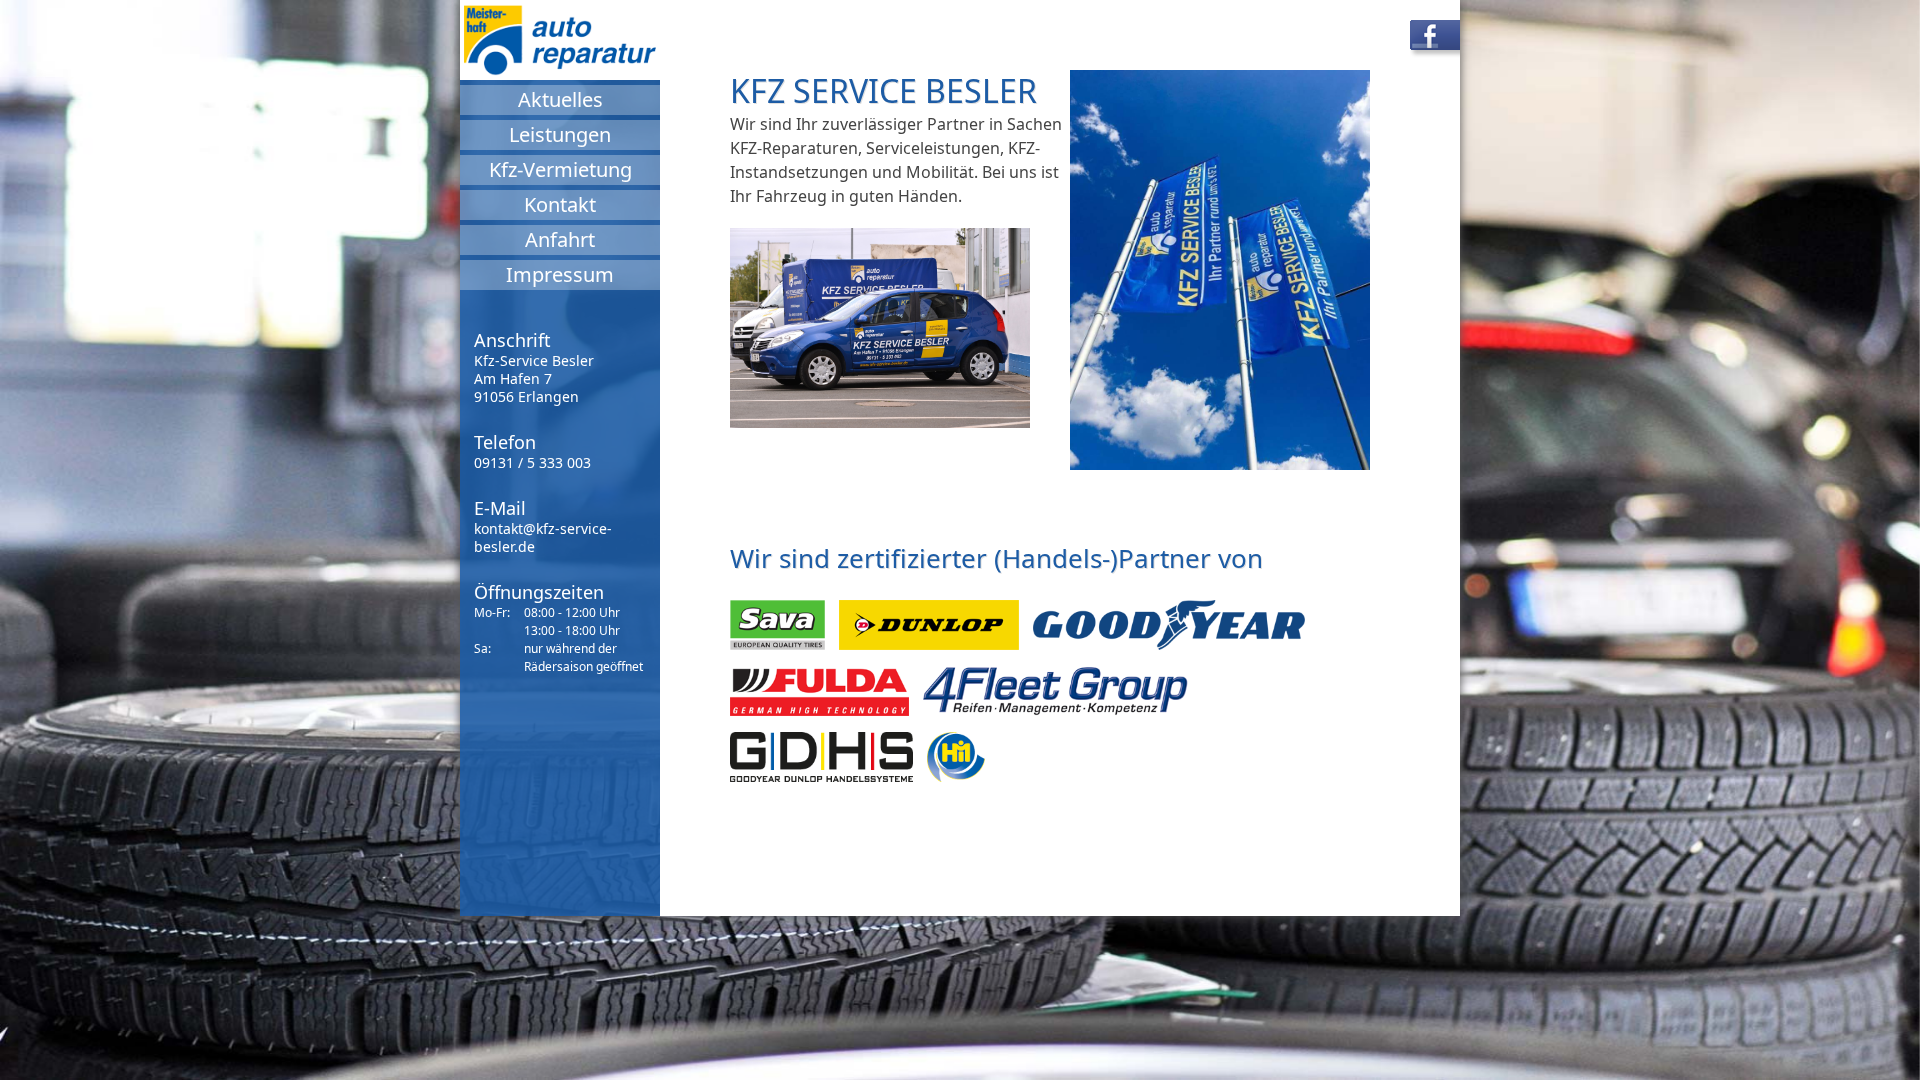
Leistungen (560, 134)
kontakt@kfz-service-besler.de (543, 537)
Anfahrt (560, 239)
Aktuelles (560, 99)
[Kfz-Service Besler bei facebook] (1445, 40)
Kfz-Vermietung (560, 169)
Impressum (560, 274)
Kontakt (560, 204)
